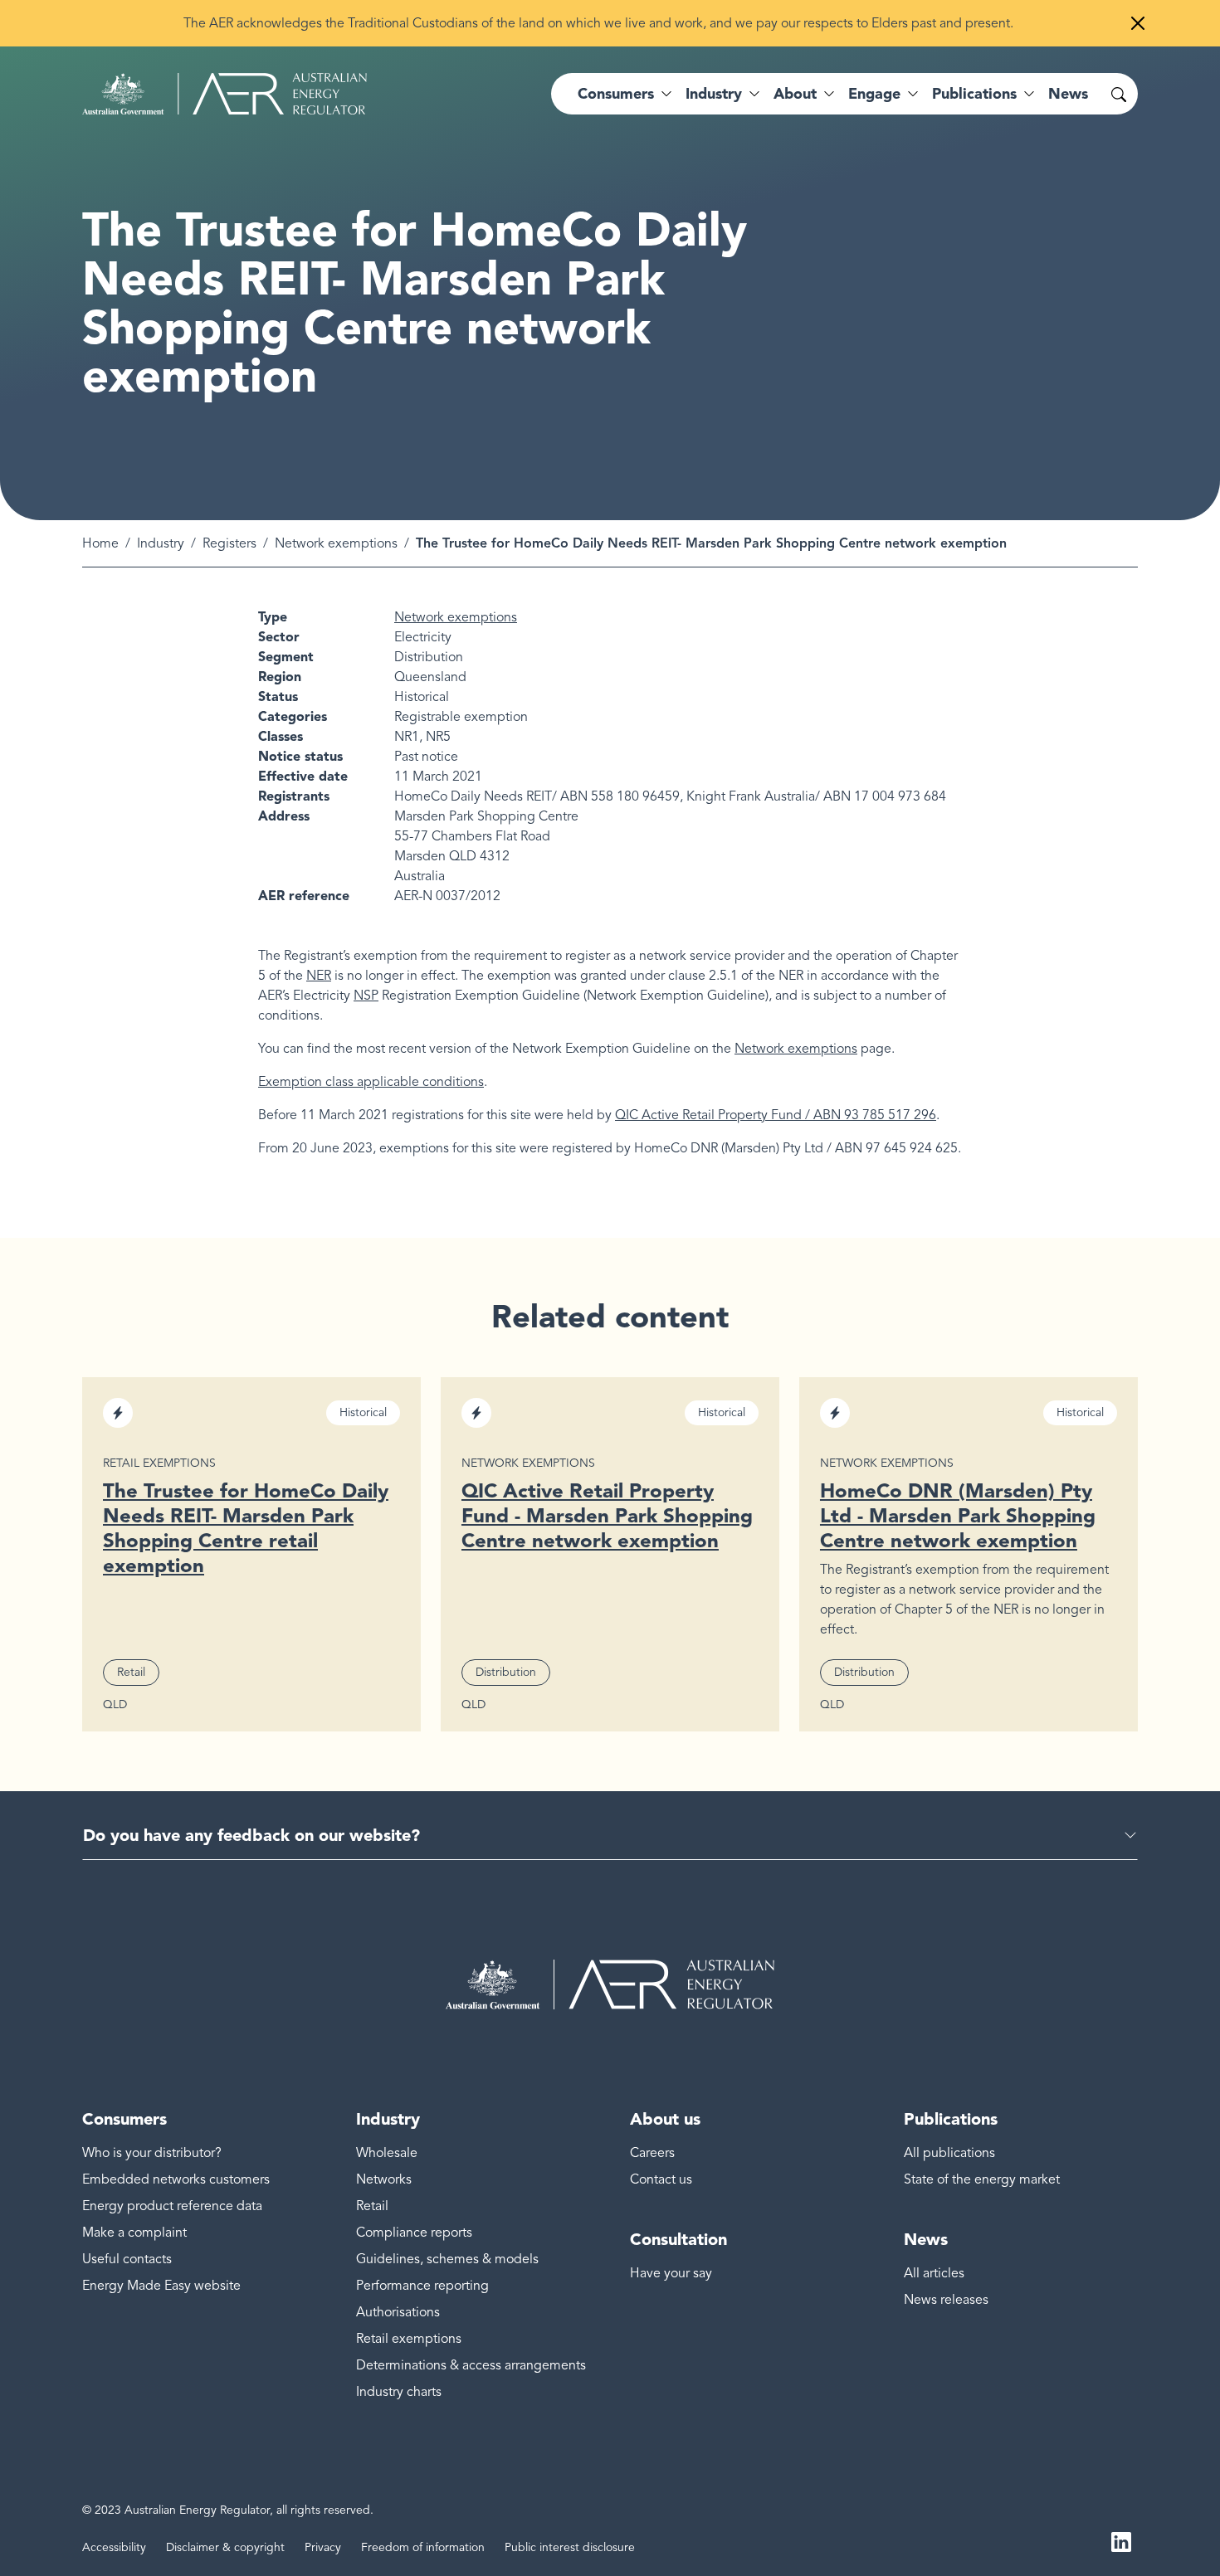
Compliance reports (414, 2233)
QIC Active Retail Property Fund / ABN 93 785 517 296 (776, 1115)
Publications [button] (974, 94)
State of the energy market (982, 2179)
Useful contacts (127, 2259)
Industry (161, 543)
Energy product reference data (172, 2206)
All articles (934, 2273)
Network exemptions (336, 543)
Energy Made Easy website (161, 2286)
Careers (652, 2153)
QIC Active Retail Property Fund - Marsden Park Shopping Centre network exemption (607, 1515)
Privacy (323, 2547)
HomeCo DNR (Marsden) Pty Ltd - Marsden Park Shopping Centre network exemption (958, 1515)
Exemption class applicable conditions (371, 1082)
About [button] (795, 94)
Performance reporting (422, 2286)
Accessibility (114, 2547)
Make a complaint (134, 2233)
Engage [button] (874, 94)
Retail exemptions (409, 2339)
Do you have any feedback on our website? (251, 1835)
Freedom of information (423, 2547)
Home (100, 543)
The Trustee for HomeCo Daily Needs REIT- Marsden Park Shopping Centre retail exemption (246, 1528)
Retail (372, 2206)
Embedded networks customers (176, 2179)
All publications (949, 2153)
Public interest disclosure (570, 2547)
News (1068, 94)
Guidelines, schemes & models (447, 2259)
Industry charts (399, 2392)
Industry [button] (714, 94)
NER (319, 976)
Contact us (661, 2179)
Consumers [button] (616, 94)
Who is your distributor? (152, 2153)
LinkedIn (1121, 2541)
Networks (384, 2179)
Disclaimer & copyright (225, 2547)
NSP (366, 996)
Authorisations (398, 2312)
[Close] (1138, 23)
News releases (946, 2300)
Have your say (671, 2273)
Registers (229, 543)
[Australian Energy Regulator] (224, 94)
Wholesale (387, 2153)
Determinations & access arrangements (471, 2365)
